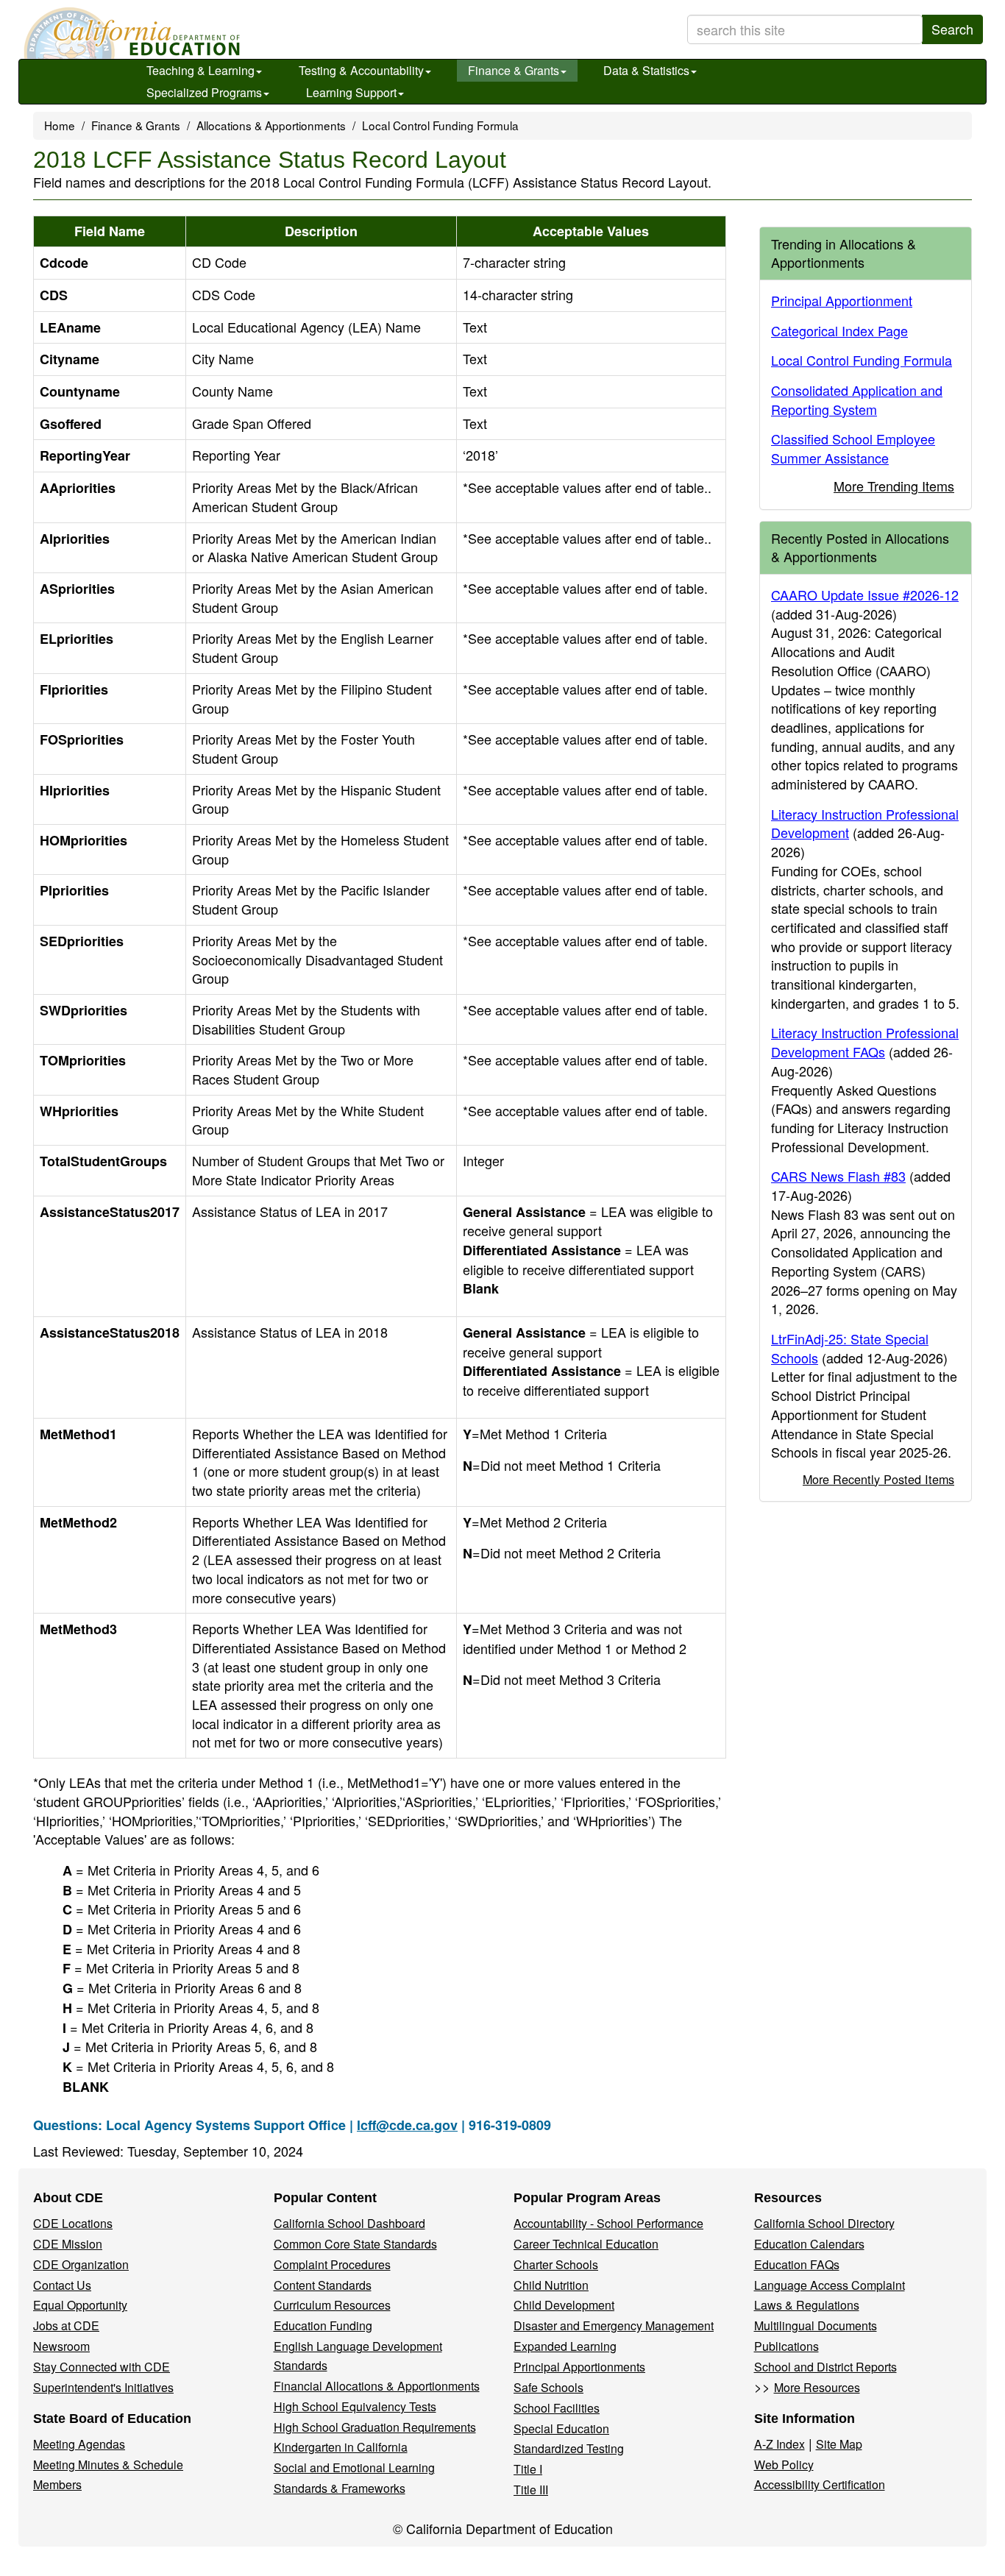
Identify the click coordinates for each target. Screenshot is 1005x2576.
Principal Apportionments (579, 2367)
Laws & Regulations (807, 2305)
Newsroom (61, 2346)
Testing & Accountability (361, 70)
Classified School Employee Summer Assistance (853, 448)
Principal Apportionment (842, 300)
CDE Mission (68, 2244)
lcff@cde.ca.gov (407, 2125)
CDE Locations (73, 2223)
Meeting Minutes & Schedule (108, 2465)
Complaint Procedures (332, 2264)
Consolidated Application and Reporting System (857, 400)
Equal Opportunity (80, 2305)
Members (57, 2484)
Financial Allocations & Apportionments (377, 2386)
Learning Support (351, 92)
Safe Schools (548, 2387)
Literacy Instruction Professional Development (865, 823)
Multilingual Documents (816, 2325)
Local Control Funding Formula (440, 125)
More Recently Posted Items (878, 1479)
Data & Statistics (646, 70)
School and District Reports (825, 2367)
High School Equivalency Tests (355, 2406)
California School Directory (824, 2223)
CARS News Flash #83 (838, 1176)
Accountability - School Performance (608, 2223)
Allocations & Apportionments (271, 125)
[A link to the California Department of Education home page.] (130, 33)
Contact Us (62, 2285)
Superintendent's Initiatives (103, 2387)
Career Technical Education (586, 2244)
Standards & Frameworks (340, 2488)
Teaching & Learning (200, 70)
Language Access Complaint (830, 2285)
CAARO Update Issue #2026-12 (865, 595)
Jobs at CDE (66, 2325)
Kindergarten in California (341, 2447)
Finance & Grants (514, 70)
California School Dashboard (349, 2223)
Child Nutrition (551, 2285)
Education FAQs (797, 2264)
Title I (528, 2469)
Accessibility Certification (820, 2484)
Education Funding (323, 2325)
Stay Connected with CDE (102, 2367)
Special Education (561, 2428)
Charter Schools (556, 2264)
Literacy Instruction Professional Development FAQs (865, 1042)
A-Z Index (780, 2444)
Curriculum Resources (332, 2305)
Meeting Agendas (79, 2444)
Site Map (839, 2444)
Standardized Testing (569, 2448)
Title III (531, 2490)
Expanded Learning (565, 2346)
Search (952, 29)
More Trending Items (894, 486)
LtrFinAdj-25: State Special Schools (850, 1348)
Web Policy (784, 2465)
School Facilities (557, 2408)
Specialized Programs (204, 92)
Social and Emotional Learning (354, 2467)
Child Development (564, 2305)
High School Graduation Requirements (375, 2427)
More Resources (817, 2387)
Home (60, 125)
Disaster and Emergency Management (614, 2325)
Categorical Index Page (839, 330)
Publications (786, 2346)
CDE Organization (81, 2264)
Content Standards (323, 2285)
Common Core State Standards (355, 2244)
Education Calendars (809, 2244)
